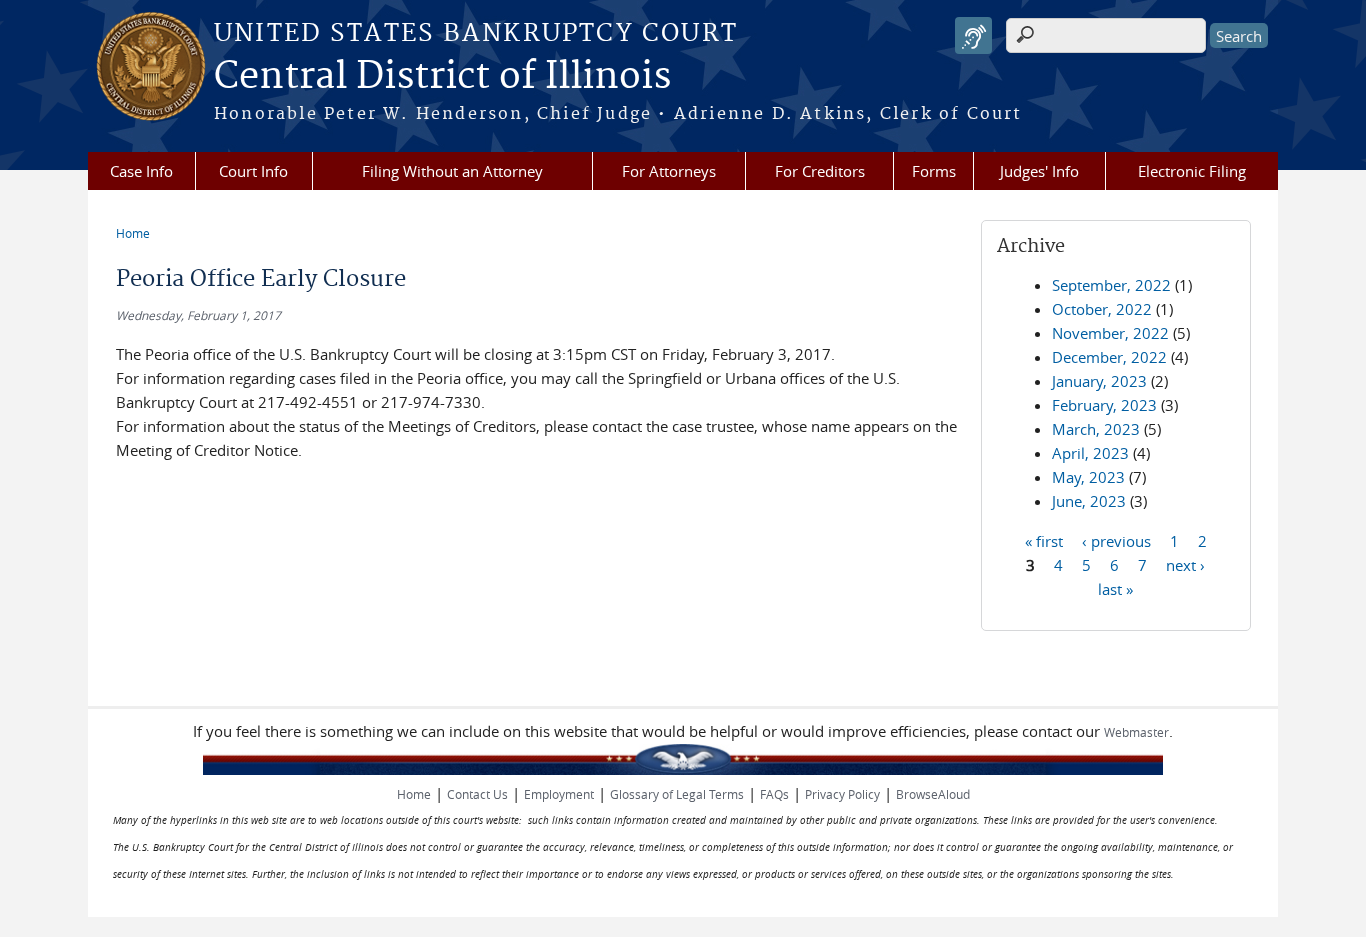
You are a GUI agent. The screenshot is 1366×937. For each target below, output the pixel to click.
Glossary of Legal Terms (677, 794)
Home (133, 233)
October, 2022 (1102, 309)
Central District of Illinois (442, 77)
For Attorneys (669, 171)
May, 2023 (1088, 477)
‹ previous (1116, 540)
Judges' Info (1039, 171)
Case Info (141, 171)
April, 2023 (1090, 453)
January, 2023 (1099, 381)
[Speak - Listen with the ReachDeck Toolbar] (973, 35)
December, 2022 (1109, 357)
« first (1044, 540)
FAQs (774, 794)
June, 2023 (1089, 501)
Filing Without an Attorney (452, 171)
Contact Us (477, 794)
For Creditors (820, 171)
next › (1185, 564)
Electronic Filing (1192, 171)
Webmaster (1136, 732)
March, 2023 (1096, 429)
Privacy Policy (842, 794)
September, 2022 (1111, 285)
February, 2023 (1104, 405)
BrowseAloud (933, 794)
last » (1115, 588)
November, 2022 (1110, 333)
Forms (934, 171)
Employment (559, 794)
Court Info (253, 171)
